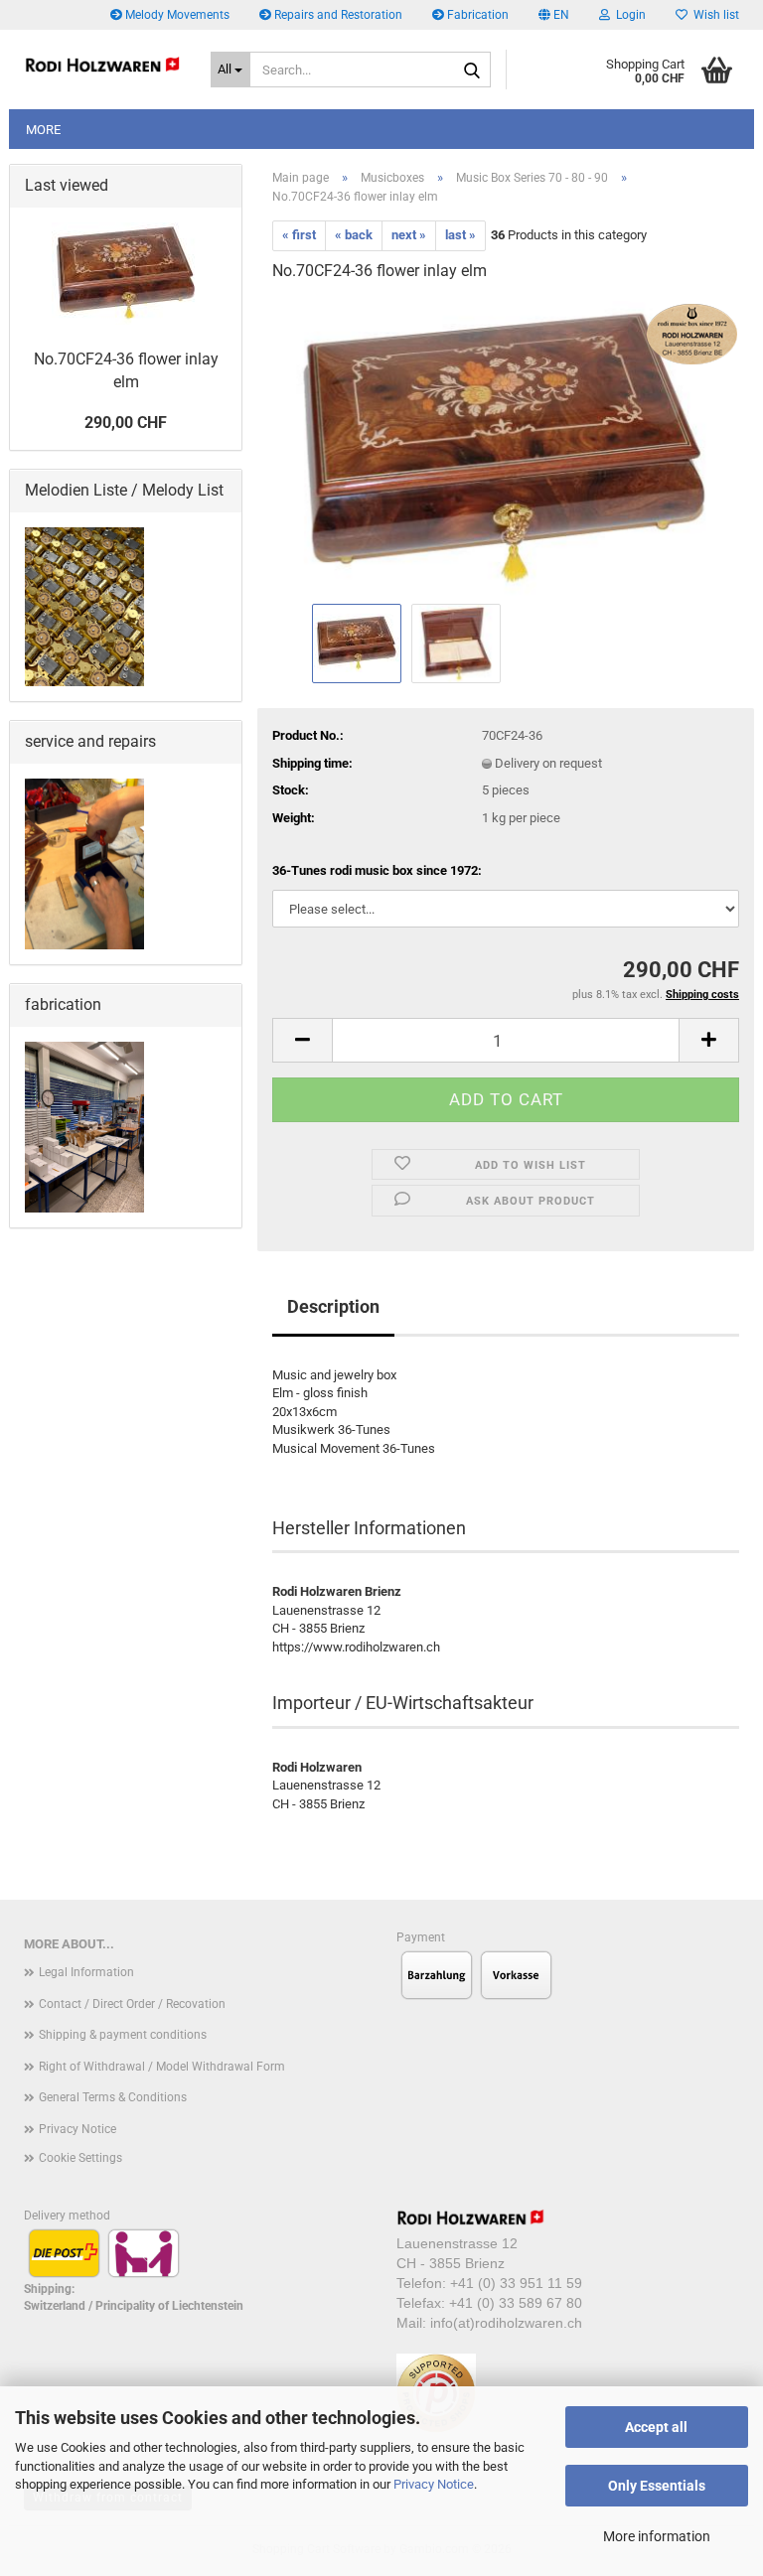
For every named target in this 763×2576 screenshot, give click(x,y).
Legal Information (86, 1972)
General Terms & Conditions (113, 2097)
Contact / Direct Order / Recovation (132, 2004)
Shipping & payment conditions (123, 2035)
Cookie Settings (80, 2158)
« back (354, 235)
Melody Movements (176, 15)
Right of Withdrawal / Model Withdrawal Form (162, 2067)
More (43, 130)
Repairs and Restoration (337, 15)
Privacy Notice (434, 2484)
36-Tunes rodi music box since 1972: (377, 870)
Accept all (656, 2427)
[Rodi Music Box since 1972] (102, 65)
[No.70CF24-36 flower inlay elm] (505, 448)
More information (657, 2536)
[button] (554, 15)
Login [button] (628, 15)
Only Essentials (657, 2486)
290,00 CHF (126, 423)
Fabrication (476, 15)
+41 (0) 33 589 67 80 (516, 2303)
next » (409, 235)
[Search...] (472, 71)
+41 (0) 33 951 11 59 (516, 2283)
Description (333, 1306)
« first (299, 235)
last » (460, 235)
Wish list (713, 15)
